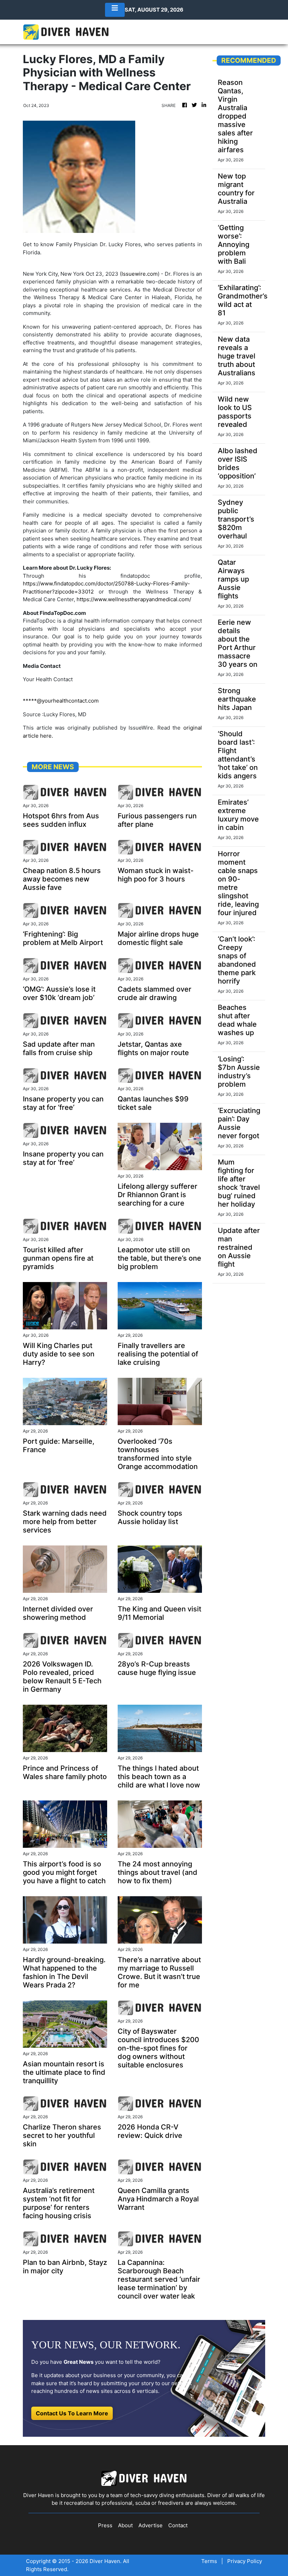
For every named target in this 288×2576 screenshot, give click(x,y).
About (125, 2525)
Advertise (150, 2525)
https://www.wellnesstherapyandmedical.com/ (134, 599)
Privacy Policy (245, 2561)
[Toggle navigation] (115, 10)
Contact (178, 2525)
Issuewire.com (140, 274)
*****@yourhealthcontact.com (61, 701)
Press (105, 2525)
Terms (209, 2561)
